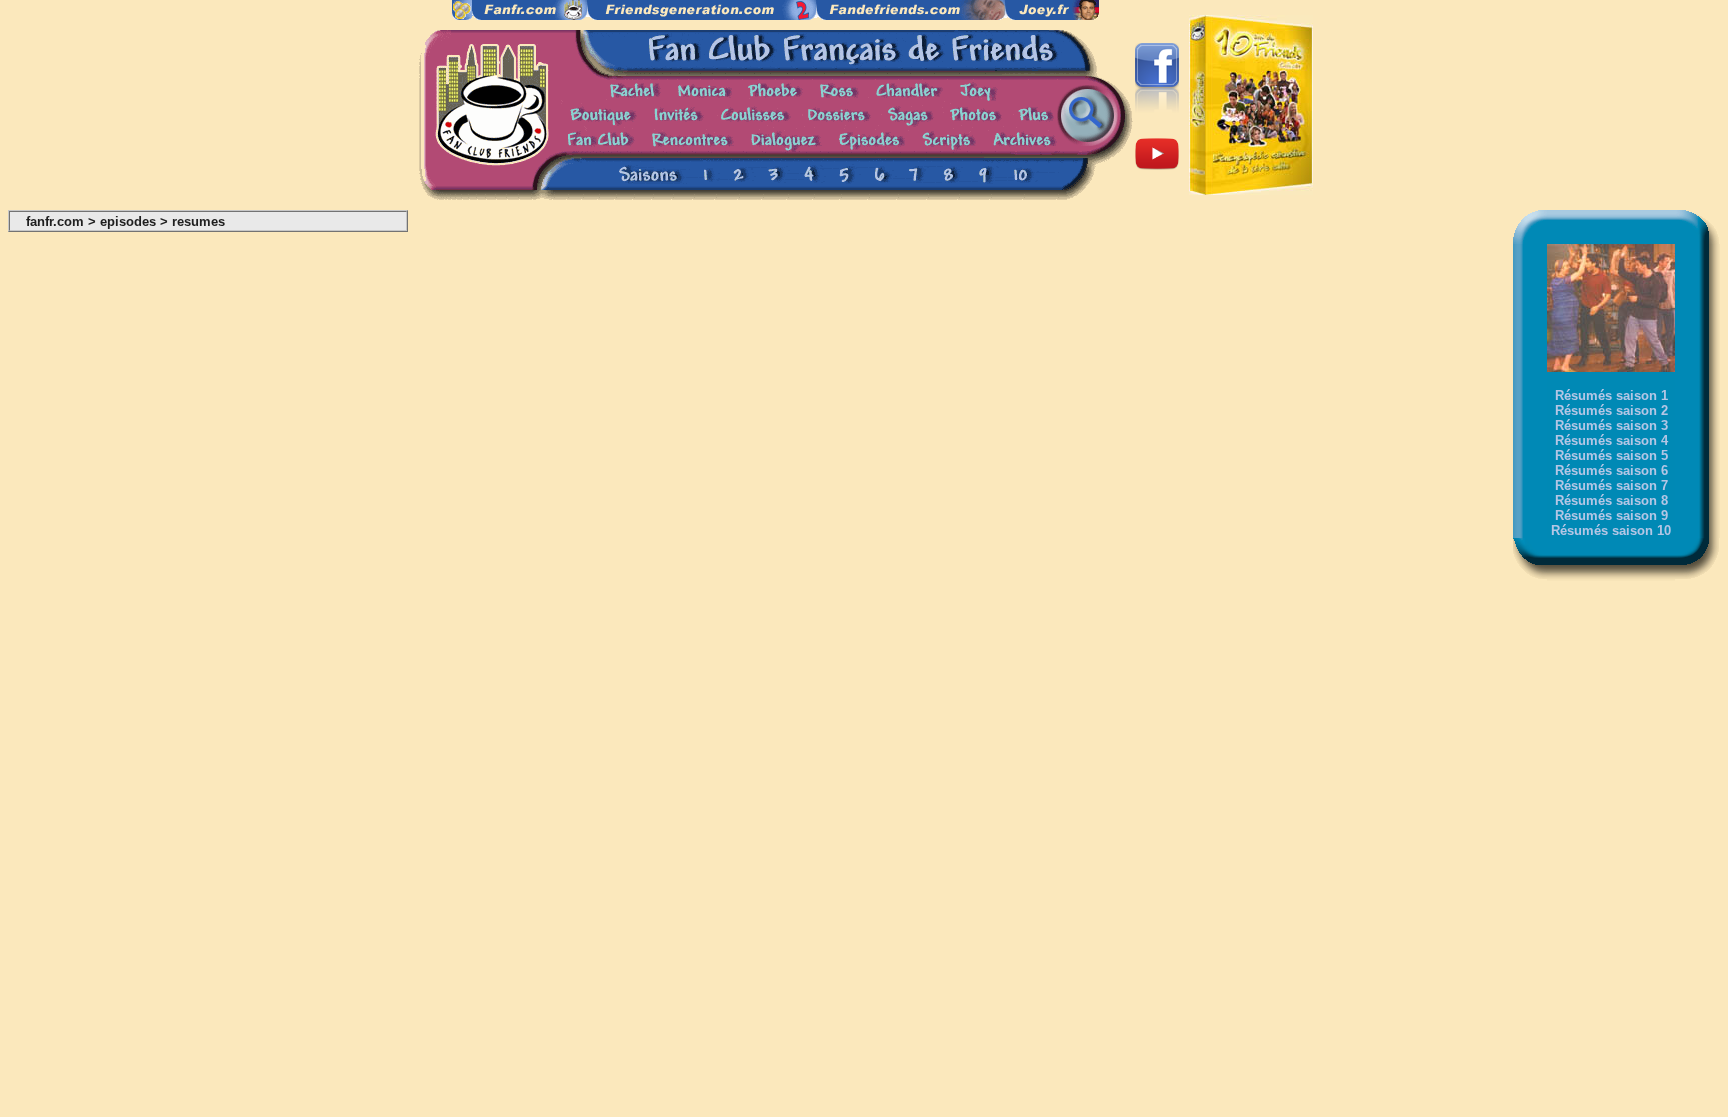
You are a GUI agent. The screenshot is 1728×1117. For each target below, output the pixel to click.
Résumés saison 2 (1611, 410)
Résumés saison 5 (1611, 455)
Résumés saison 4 (1611, 440)
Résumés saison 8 (1611, 500)
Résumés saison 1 (1611, 395)
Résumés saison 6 (1611, 470)
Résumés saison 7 (1611, 485)
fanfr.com (55, 221)
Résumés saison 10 (1611, 530)
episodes (128, 221)
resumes (198, 221)
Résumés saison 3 (1611, 425)
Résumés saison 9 (1611, 515)
